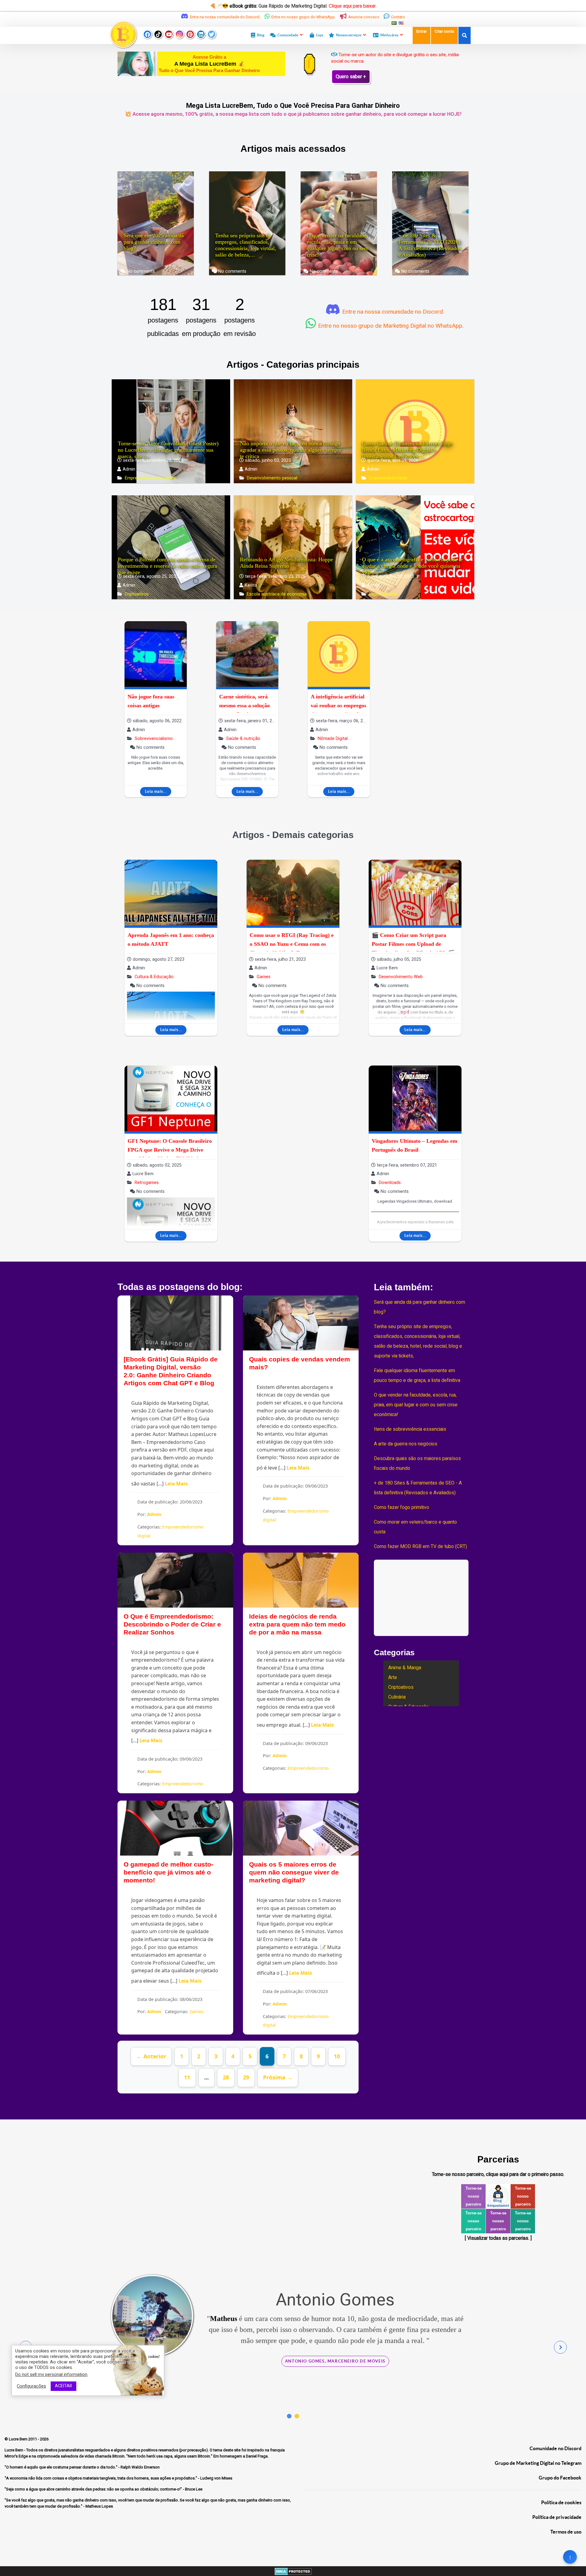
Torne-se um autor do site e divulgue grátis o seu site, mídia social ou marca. (395, 58)
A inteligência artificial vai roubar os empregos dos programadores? (338, 705)
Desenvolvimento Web (400, 977)
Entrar (421, 31)
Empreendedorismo (388, 478)
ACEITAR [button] (63, 2386)
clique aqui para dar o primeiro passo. (525, 2174)
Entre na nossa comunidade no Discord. (392, 312)
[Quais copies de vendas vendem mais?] (301, 1323)
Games (263, 977)
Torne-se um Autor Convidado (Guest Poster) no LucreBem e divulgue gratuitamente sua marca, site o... (168, 450)
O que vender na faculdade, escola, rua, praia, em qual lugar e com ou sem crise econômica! (416, 1405)
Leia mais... (156, 791)
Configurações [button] (31, 2386)
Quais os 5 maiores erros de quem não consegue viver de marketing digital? (294, 1872)
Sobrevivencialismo (153, 739)
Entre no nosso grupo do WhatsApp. (304, 17)
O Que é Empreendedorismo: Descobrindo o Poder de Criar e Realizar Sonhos (172, 1624)
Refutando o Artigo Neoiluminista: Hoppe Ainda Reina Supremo (286, 563)
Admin (154, 1514)
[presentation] (560, 2347)
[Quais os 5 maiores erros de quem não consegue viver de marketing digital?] (301, 1828)
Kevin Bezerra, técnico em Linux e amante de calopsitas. (335, 2405)
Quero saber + (351, 77)
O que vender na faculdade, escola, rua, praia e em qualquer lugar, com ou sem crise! (338, 245)
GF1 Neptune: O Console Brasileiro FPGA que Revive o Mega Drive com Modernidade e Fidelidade (170, 1150)
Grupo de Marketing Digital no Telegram (538, 2463)
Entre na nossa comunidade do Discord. (225, 17)
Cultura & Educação (154, 977)
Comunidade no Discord (555, 2448)
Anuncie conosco (364, 17)
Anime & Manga (405, 1668)
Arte (393, 1678)
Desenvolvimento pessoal (271, 478)
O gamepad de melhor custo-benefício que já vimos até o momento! (168, 1872)
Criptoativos (136, 594)
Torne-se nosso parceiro (474, 2196)
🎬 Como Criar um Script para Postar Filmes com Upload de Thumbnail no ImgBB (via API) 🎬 (413, 944)
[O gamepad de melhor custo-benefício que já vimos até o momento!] (175, 1828)
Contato (398, 17)
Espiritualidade (383, 594)
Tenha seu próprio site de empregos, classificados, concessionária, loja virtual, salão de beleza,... (246, 245)
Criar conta (444, 31)
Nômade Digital (332, 739)
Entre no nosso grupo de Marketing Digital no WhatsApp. (390, 326)
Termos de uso (566, 2532)
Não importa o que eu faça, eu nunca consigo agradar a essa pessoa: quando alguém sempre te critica (291, 450)
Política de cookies (561, 2502)
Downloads (389, 1183)
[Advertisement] (430, 711)
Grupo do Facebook (560, 2478)
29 (246, 2077)
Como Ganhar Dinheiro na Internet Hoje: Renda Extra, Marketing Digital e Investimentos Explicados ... (408, 450)
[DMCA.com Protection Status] (293, 2571)
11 (187, 2077)
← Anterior (151, 2056)
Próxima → (278, 2077)
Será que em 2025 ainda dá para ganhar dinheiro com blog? (154, 242)
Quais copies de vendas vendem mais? (300, 1363)
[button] (289, 2416)
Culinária (397, 1697)
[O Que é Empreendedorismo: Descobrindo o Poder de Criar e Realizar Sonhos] (175, 1580)
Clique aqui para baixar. (353, 6)
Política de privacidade (557, 2517)
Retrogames (146, 1183)
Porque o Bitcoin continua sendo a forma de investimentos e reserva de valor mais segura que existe (167, 566)
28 (226, 2077)
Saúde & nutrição (243, 739)
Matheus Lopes (401, 2341)
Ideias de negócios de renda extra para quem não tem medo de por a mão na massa (297, 1624)
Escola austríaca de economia (276, 594)
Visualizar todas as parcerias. (498, 2238)
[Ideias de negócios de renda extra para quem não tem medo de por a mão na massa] (301, 1580)
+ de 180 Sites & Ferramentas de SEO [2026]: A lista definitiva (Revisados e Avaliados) (430, 245)
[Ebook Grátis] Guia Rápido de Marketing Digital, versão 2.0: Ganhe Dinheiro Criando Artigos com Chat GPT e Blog (171, 1371)
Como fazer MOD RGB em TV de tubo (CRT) (420, 1547)
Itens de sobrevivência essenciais (410, 1429)
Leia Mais (176, 1484)
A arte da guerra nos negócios (406, 1444)
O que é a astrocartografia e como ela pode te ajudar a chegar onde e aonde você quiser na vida (412, 566)
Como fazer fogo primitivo (402, 1507)
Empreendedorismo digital (150, 478)
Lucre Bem (19, 2439)
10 (337, 2056)
